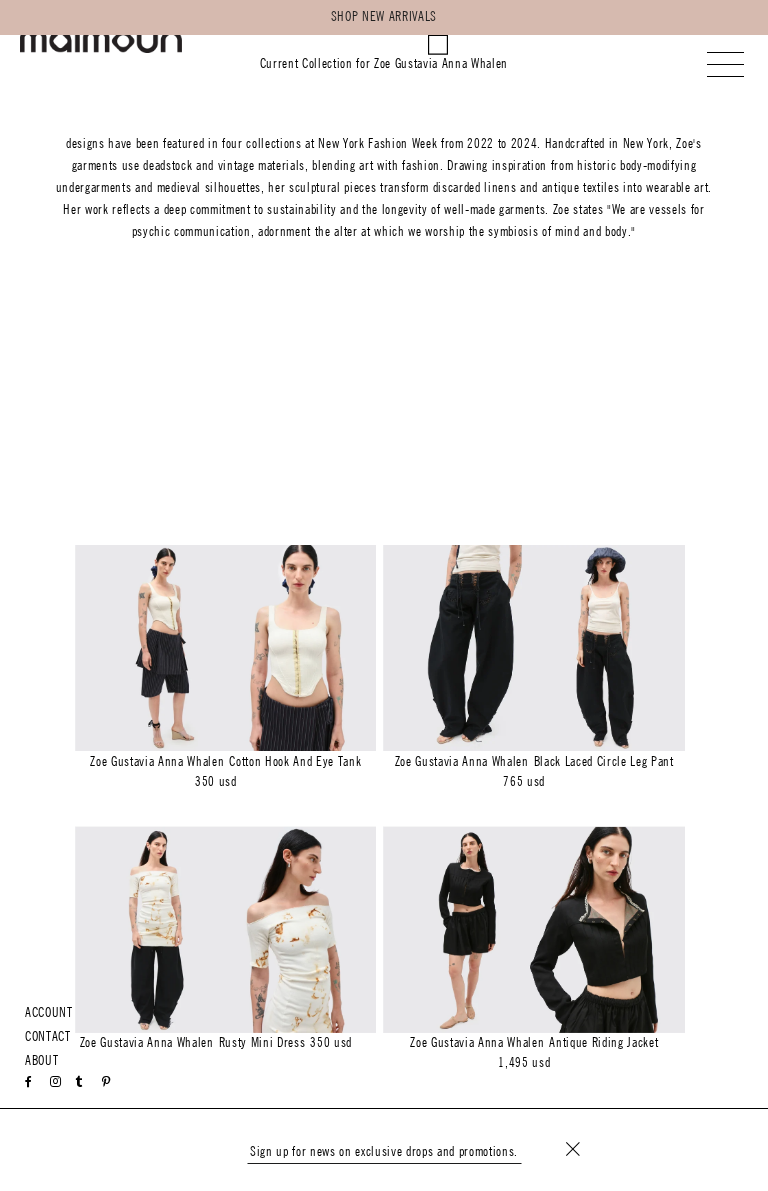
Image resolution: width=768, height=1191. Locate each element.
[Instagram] (56, 1082)
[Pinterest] (106, 1082)
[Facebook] (29, 1082)
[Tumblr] (79, 1082)
